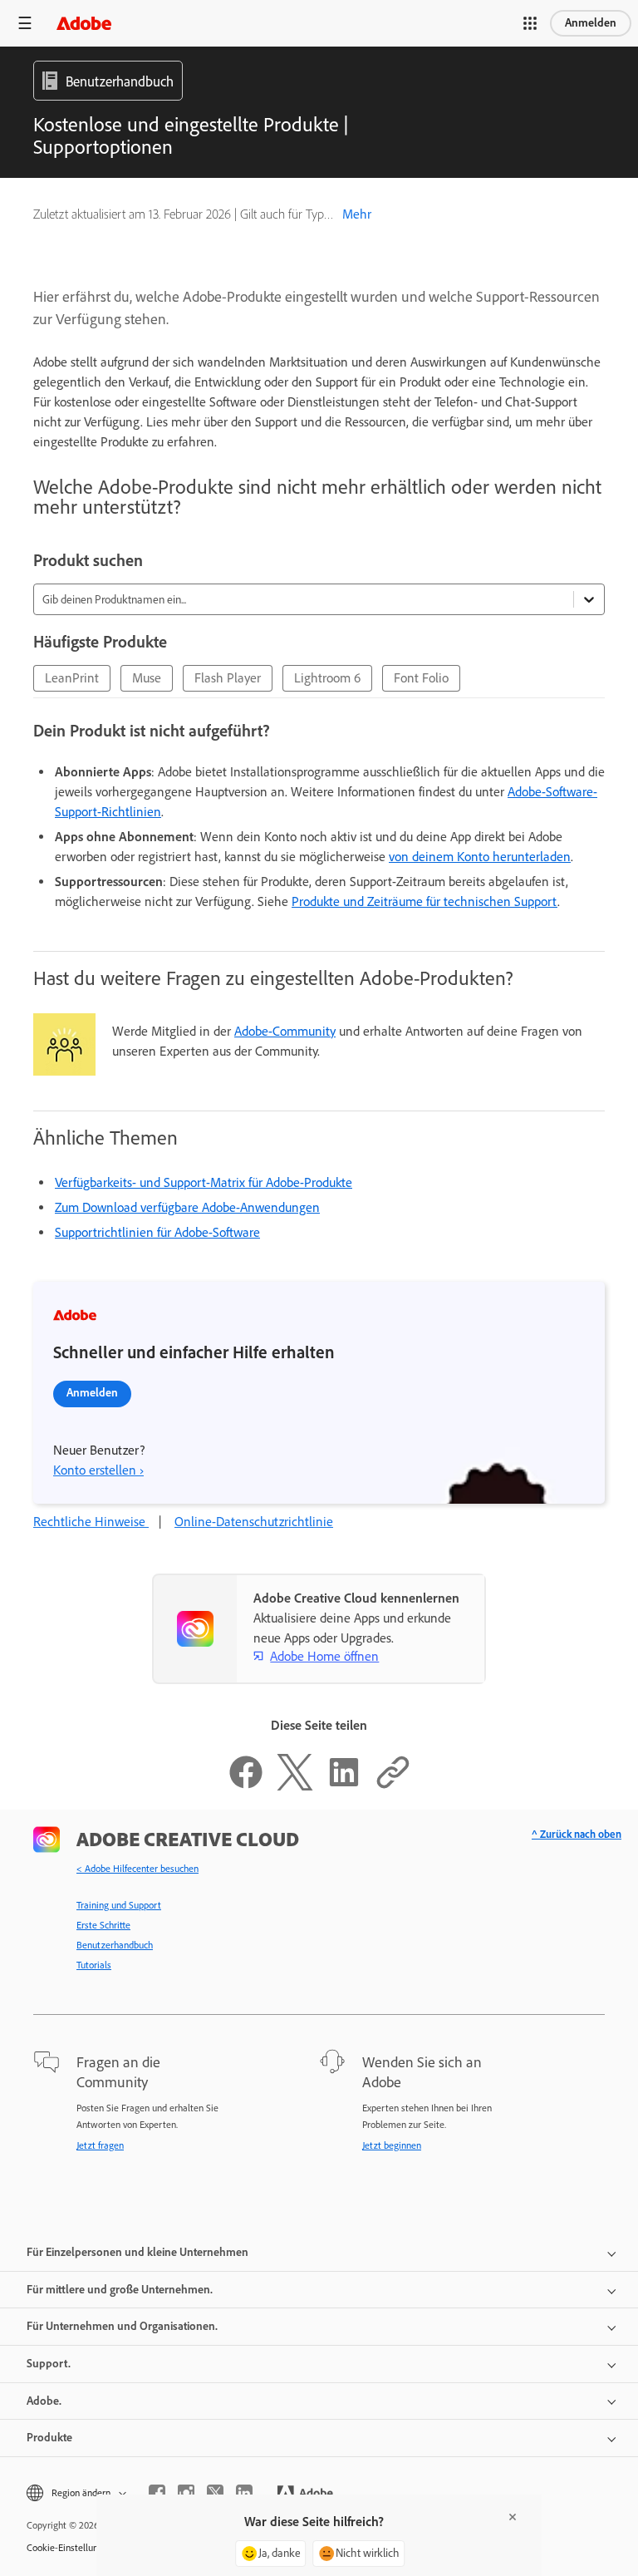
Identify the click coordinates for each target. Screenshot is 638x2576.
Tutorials (94, 1965)
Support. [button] (49, 2364)
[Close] (513, 2517)
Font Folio (421, 678)
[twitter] (215, 2493)
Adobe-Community (285, 1031)
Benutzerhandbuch (115, 1945)
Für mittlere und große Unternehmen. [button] (120, 2290)
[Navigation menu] (25, 23)
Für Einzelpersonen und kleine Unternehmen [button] (137, 2252)
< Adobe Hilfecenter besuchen (137, 1869)
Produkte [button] (49, 2438)
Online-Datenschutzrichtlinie (254, 1522)
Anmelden (591, 23)
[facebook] (157, 2493)
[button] (530, 23)
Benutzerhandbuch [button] (120, 81)
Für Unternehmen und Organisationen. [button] (122, 2326)
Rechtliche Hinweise (91, 1522)
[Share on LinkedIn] (344, 1786)
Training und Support (119, 1905)
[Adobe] (84, 23)
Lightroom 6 (327, 678)
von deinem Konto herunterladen (480, 857)
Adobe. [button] (44, 2401)
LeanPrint (72, 678)
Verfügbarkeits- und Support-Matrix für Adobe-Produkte (204, 1182)
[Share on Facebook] (246, 1786)
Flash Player (228, 678)
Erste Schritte (103, 1925)
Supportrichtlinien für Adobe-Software (157, 1232)
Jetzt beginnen (392, 2145)
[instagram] (186, 2493)
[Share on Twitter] (295, 1786)
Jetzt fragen (100, 2145)
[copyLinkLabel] (393, 1786)
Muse (147, 678)
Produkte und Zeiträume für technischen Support (425, 901)
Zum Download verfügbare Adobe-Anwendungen (187, 1207)
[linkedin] (244, 2493)
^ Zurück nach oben (577, 1834)
